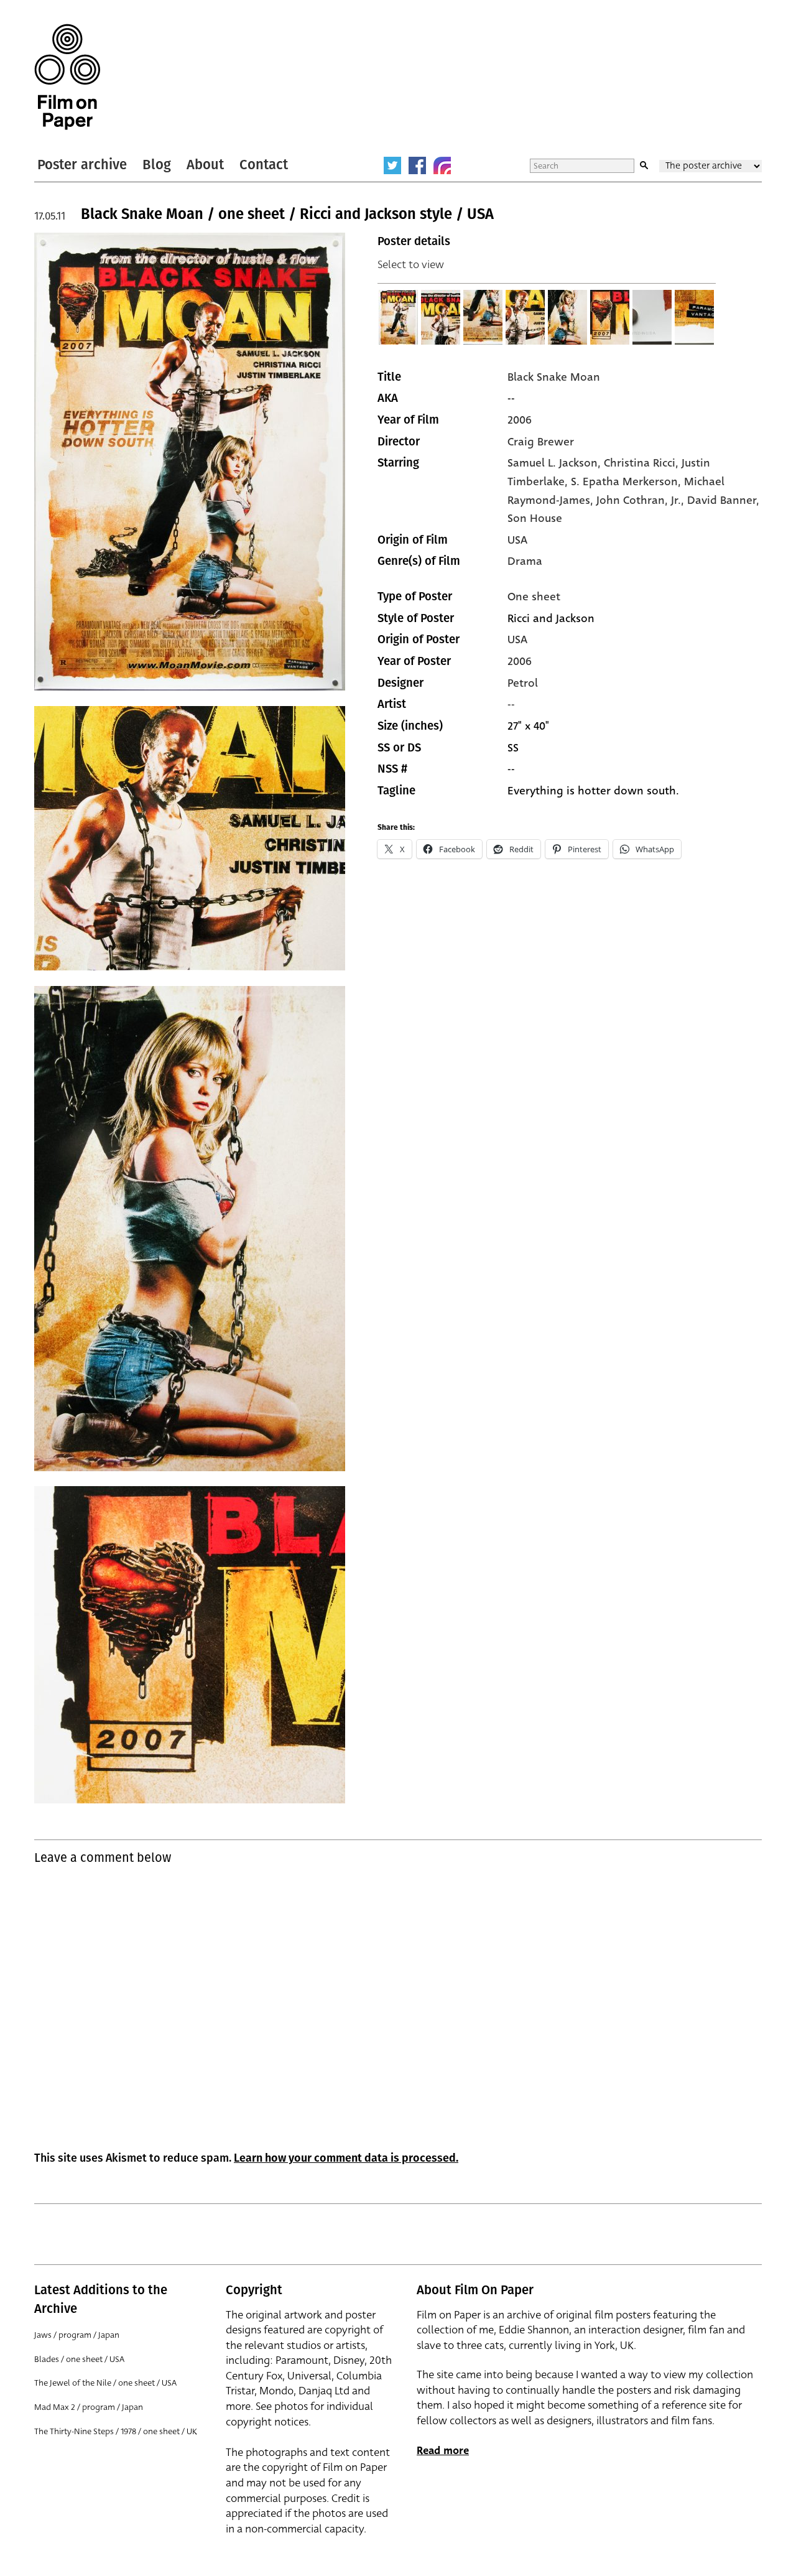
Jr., (679, 500)
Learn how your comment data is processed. (346, 2158)
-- (511, 704)
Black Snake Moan (554, 377)
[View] (399, 317)
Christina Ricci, (643, 463)
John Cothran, (634, 500)
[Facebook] (417, 165)
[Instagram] (442, 165)
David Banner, (723, 500)
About (205, 165)
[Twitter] (392, 165)
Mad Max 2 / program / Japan (89, 2407)
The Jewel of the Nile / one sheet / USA (105, 2383)
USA (517, 540)
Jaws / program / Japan (77, 2335)
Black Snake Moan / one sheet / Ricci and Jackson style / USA (287, 214)
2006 (520, 420)
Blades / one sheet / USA (79, 2359)
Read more (443, 2451)
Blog (157, 165)
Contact (264, 165)
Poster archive (82, 165)
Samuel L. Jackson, (556, 463)
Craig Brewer (541, 442)
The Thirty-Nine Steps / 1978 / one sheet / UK (116, 2431)
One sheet (534, 597)
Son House (535, 518)
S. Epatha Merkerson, (627, 481)
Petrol (523, 683)
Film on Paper (67, 77)
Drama (525, 561)
